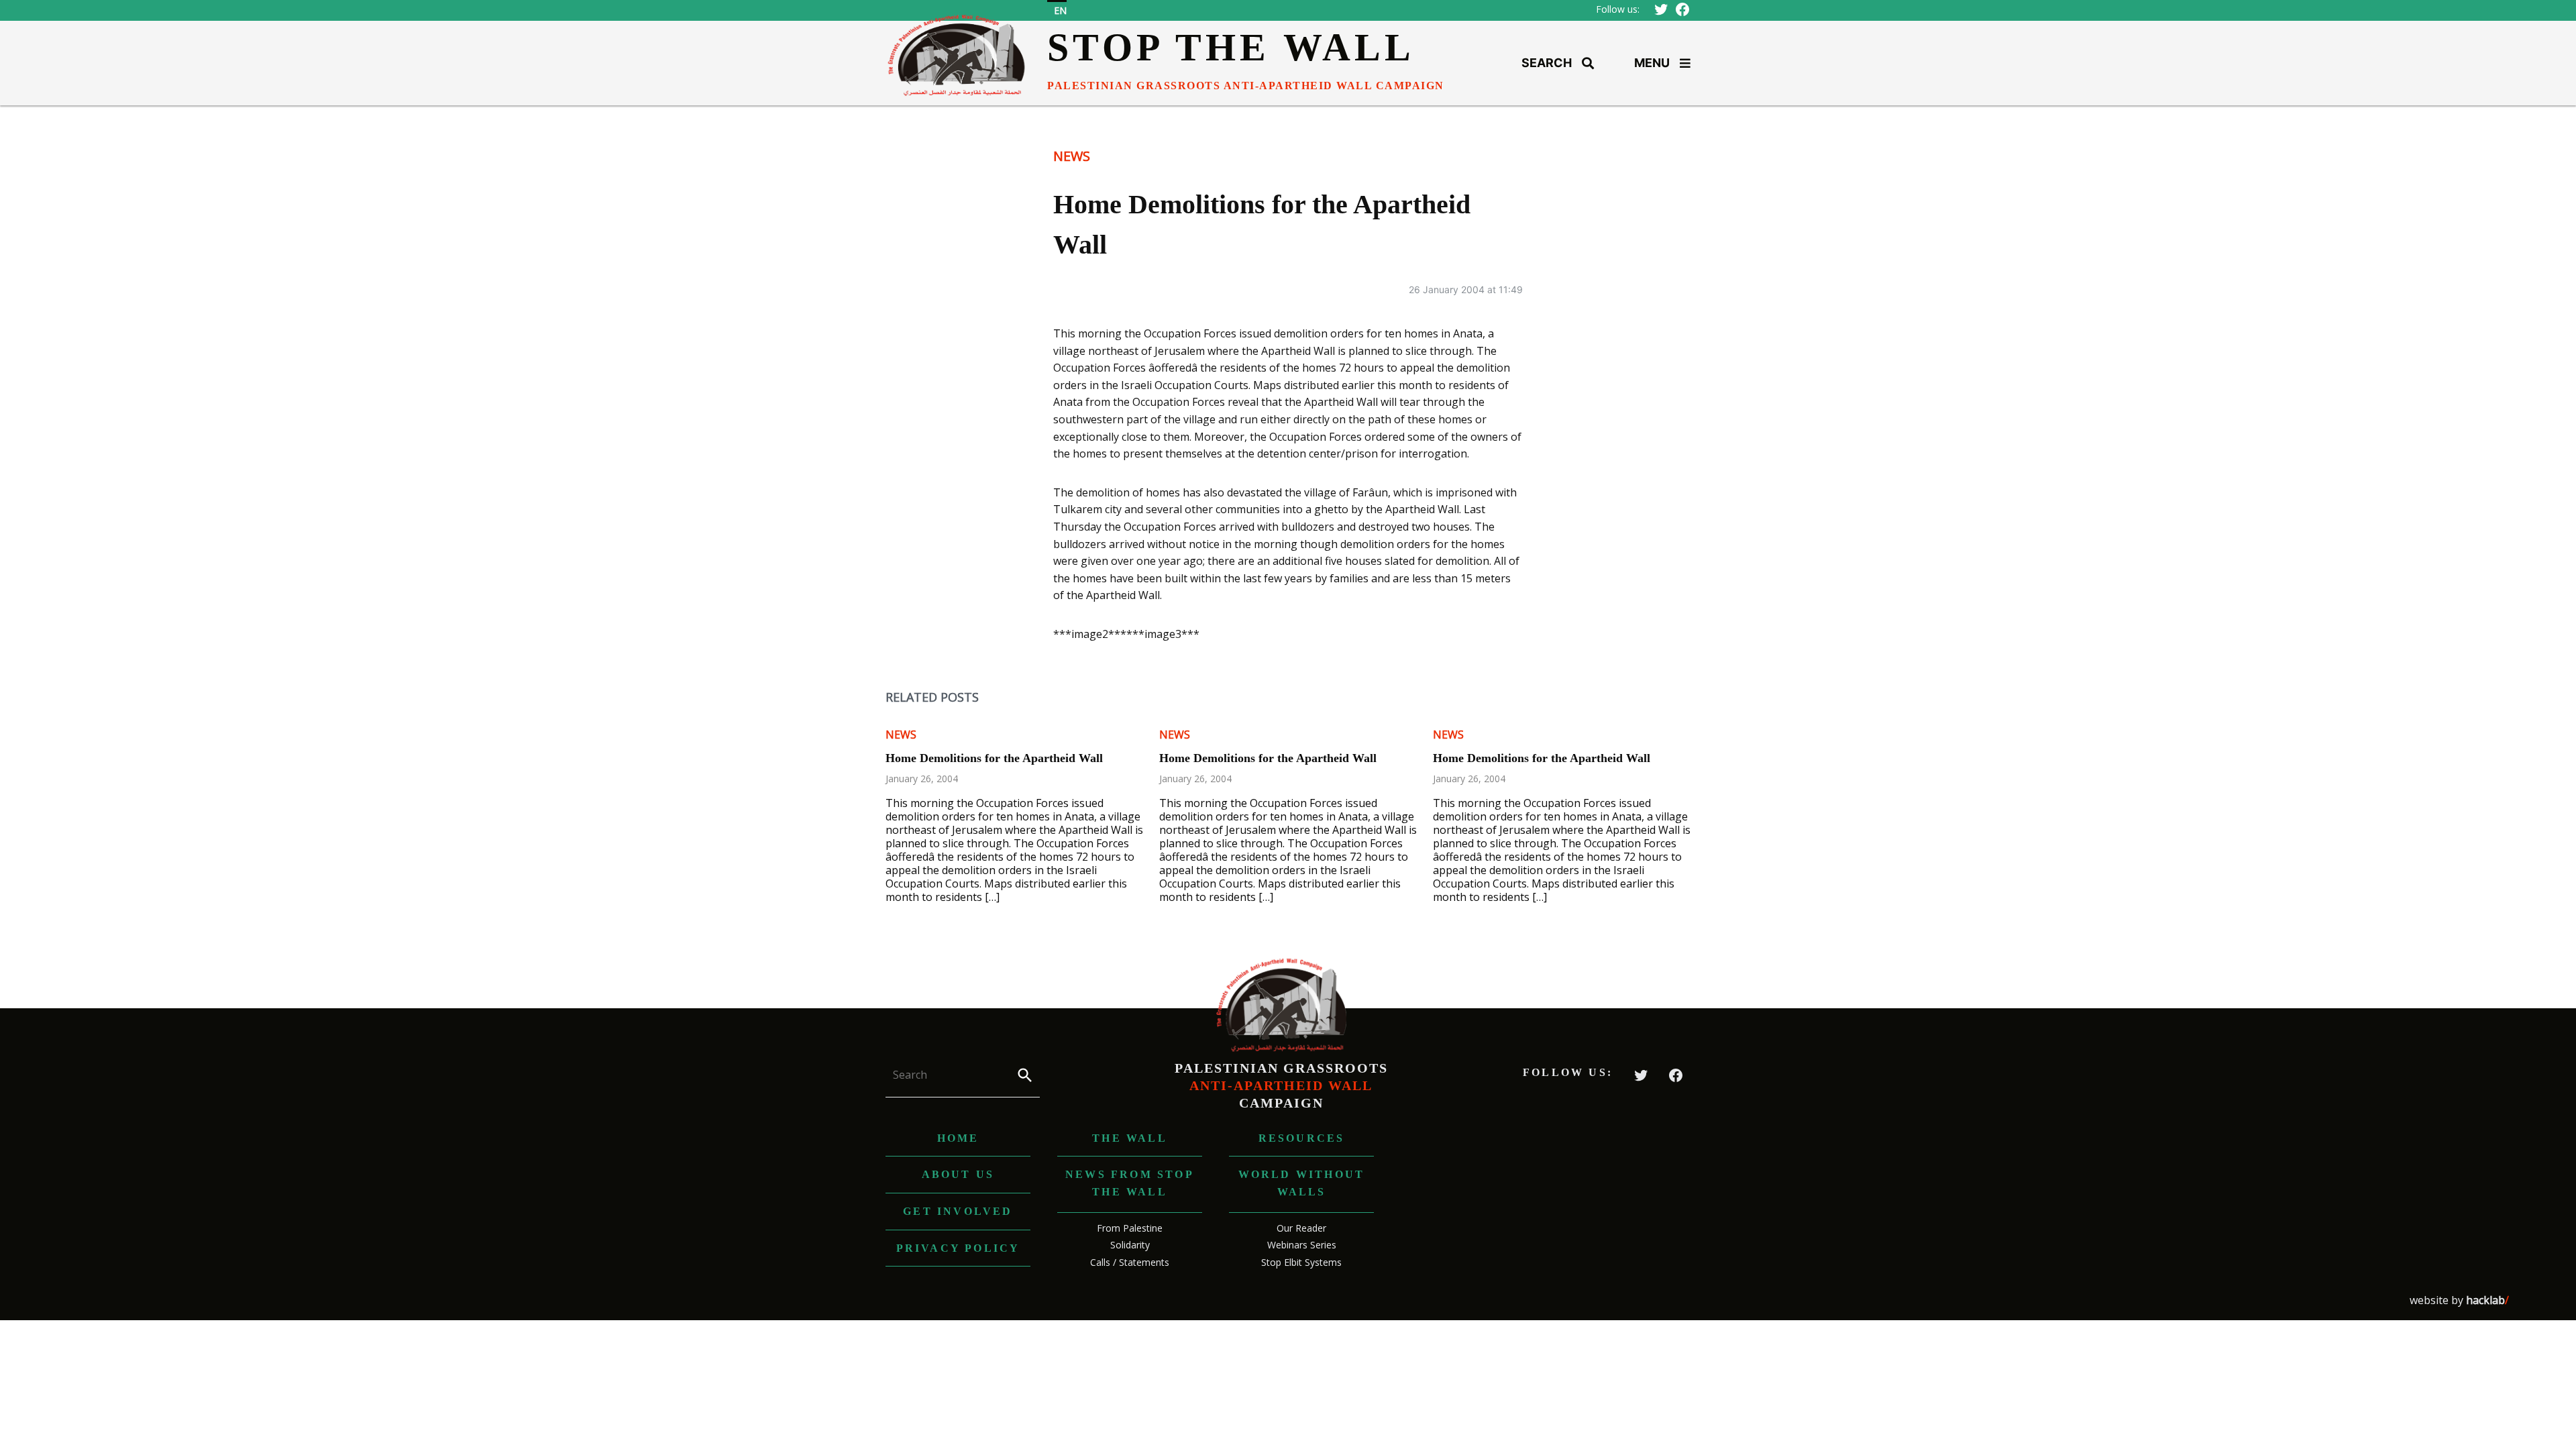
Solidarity (1130, 1245)
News (1072, 156)
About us (958, 1174)
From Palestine (1130, 1228)
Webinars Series (1302, 1245)
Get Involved (958, 1211)
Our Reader (1301, 1228)
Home (958, 1138)
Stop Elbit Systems (1301, 1262)
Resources (1302, 1138)
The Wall (1130, 1138)
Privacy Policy (958, 1248)
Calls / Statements (1130, 1262)
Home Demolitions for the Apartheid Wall (994, 758)
